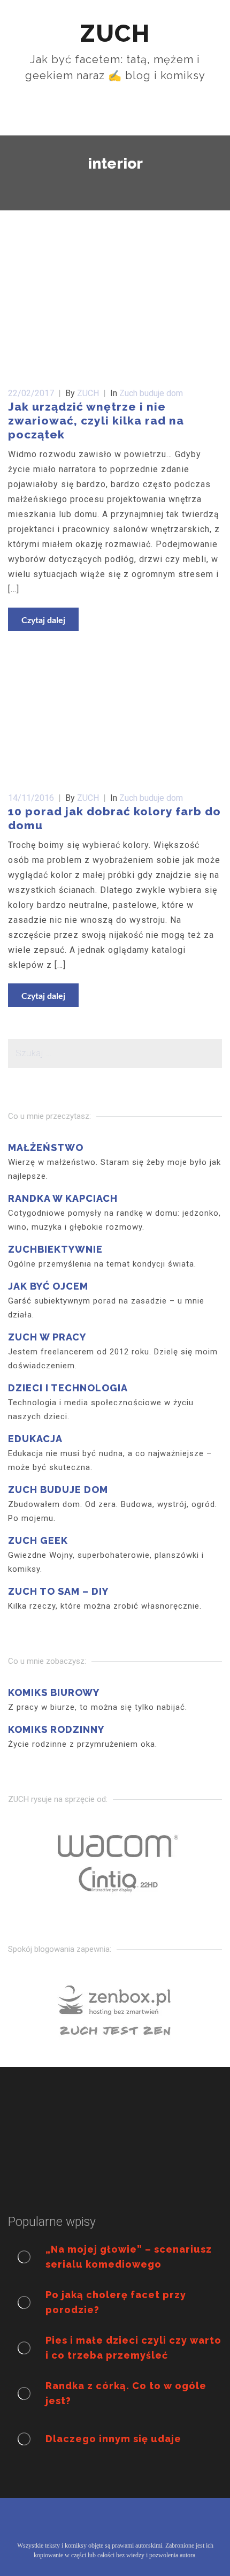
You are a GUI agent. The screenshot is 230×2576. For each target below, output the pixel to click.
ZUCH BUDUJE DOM (58, 1490)
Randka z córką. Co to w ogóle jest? (126, 2393)
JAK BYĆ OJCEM (48, 1286)
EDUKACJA (35, 1439)
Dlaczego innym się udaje (113, 2439)
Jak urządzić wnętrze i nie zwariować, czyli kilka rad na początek (96, 421)
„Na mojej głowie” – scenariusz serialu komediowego (129, 2257)
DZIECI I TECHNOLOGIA (68, 1388)
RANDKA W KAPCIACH (63, 1198)
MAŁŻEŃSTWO (46, 1147)
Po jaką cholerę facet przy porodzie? (116, 2302)
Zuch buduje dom (151, 393)
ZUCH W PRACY (47, 1337)
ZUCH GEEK (38, 1540)
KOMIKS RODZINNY (56, 1729)
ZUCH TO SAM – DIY (58, 1591)
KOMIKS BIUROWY (54, 1692)
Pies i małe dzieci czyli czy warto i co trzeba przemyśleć (133, 2348)
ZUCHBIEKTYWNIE (55, 1249)
